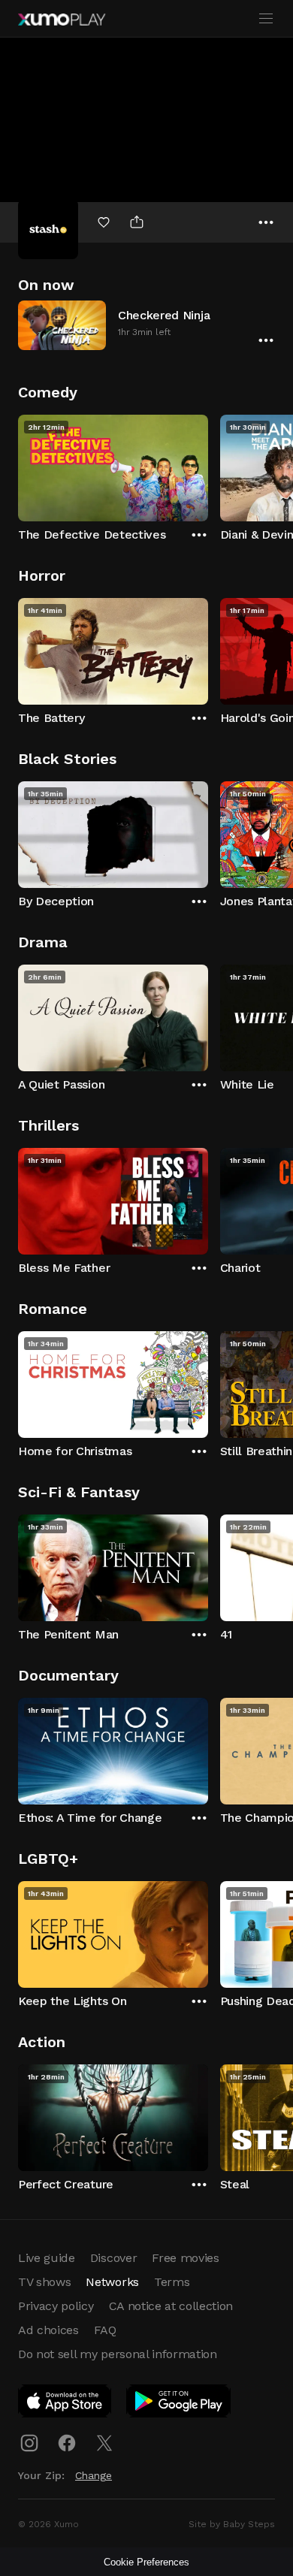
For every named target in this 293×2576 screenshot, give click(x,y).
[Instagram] (29, 2443)
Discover (113, 2258)
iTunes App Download (65, 2404)
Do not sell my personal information (118, 2354)
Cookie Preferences (146, 2562)
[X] (104, 2443)
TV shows (44, 2282)
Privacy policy (56, 2306)
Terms (172, 2282)
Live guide (47, 2258)
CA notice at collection (171, 2306)
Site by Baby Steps (232, 2524)
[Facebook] (67, 2443)
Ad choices (48, 2330)
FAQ (105, 2330)
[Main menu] (266, 19)
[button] (146, 325)
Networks (112, 2282)
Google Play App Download (179, 2404)
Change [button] (94, 2475)
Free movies (185, 2258)
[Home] (62, 20)
